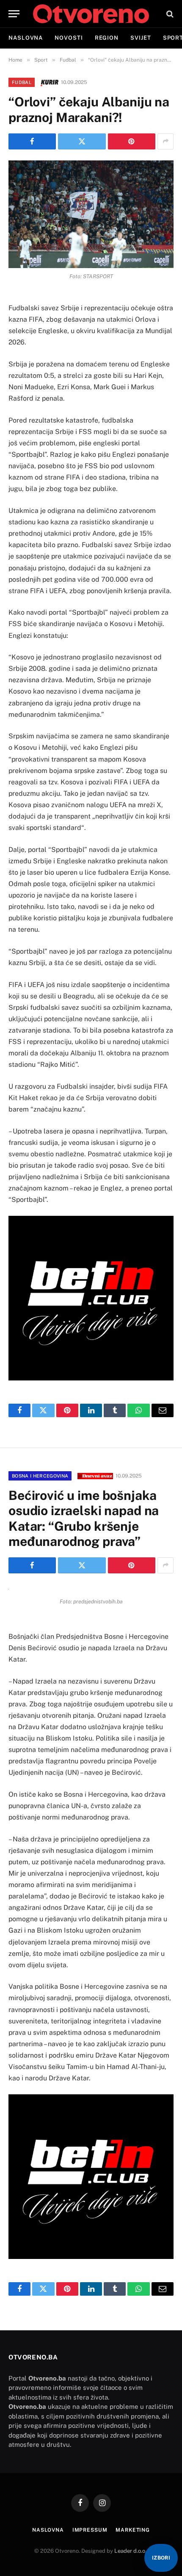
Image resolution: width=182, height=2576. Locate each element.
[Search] (169, 14)
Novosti (69, 38)
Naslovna (26, 38)
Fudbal (22, 82)
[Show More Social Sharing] (165, 141)
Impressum (90, 2530)
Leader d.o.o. (131, 2551)
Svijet (141, 38)
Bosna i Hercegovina (40, 1476)
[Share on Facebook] (32, 141)
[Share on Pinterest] (132, 141)
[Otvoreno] (91, 14)
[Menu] (14, 14)
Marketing (133, 2530)
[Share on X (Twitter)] (82, 141)
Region (107, 38)
